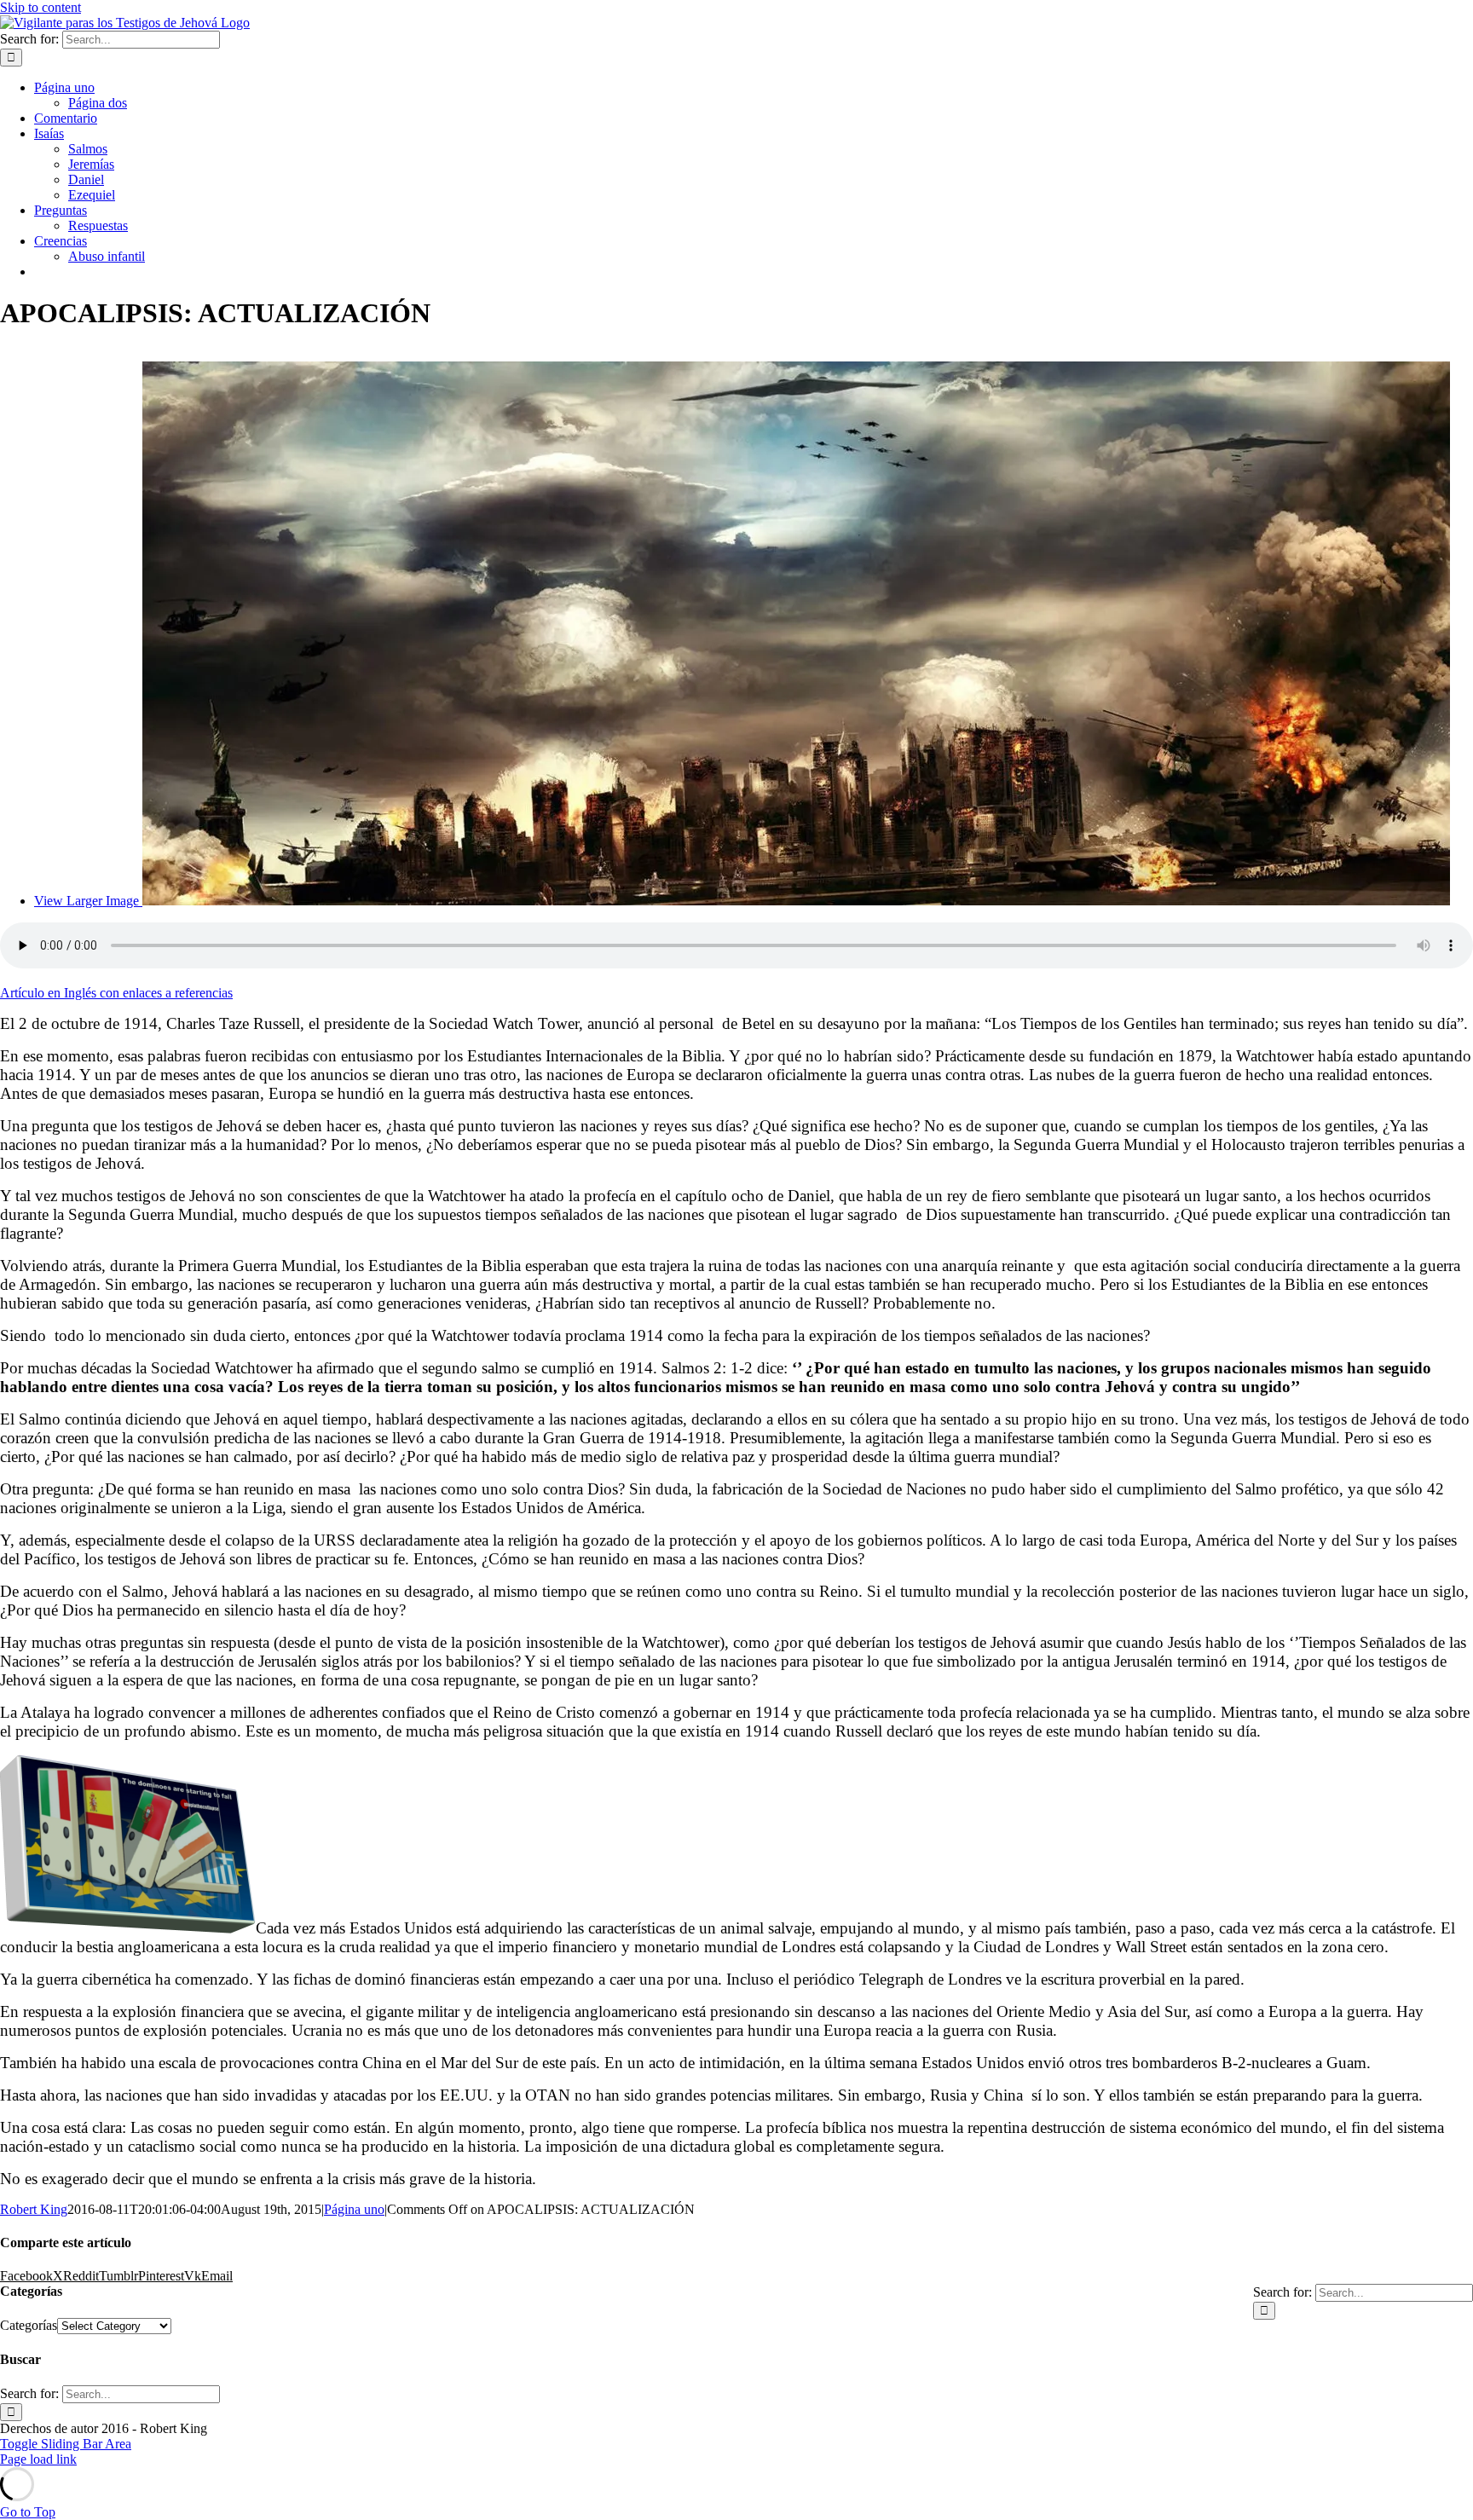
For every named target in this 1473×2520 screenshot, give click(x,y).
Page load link (38, 2459)
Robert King (34, 2209)
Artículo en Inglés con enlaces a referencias (116, 993)
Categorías (29, 2325)
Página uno (354, 2209)
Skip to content (40, 7)
